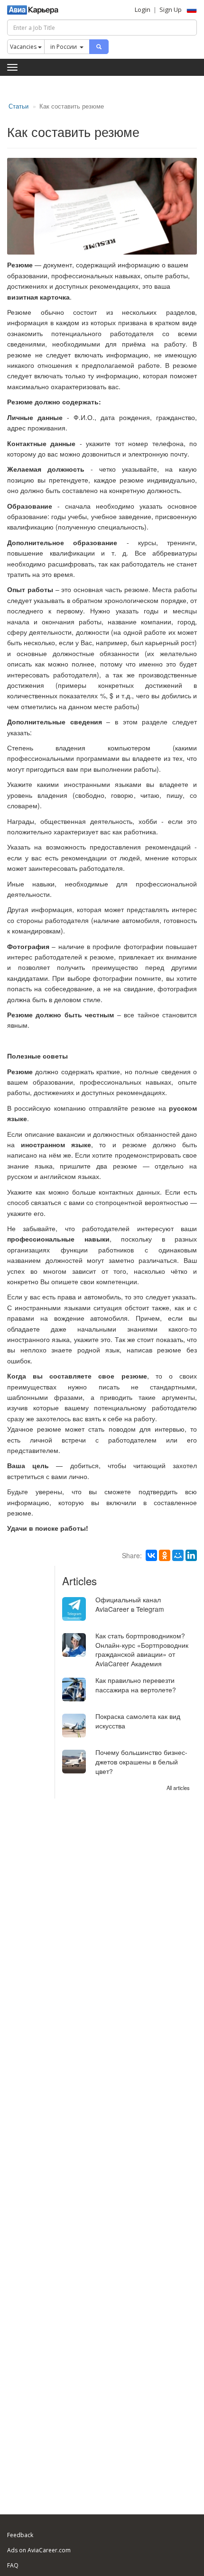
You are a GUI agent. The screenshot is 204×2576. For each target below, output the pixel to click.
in (64, 47)
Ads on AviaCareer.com (39, 2550)
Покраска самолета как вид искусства (138, 1721)
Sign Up (171, 9)
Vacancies (24, 47)
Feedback (20, 2535)
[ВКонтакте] (151, 1555)
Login (143, 9)
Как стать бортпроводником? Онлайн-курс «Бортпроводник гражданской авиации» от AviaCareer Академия (142, 1650)
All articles (178, 1788)
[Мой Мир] (178, 1555)
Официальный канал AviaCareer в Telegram (130, 1604)
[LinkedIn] (191, 1555)
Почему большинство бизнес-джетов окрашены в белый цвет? (141, 1762)
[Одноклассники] (165, 1555)
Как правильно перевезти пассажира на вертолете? (136, 1685)
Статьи (19, 106)
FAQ (13, 2565)
